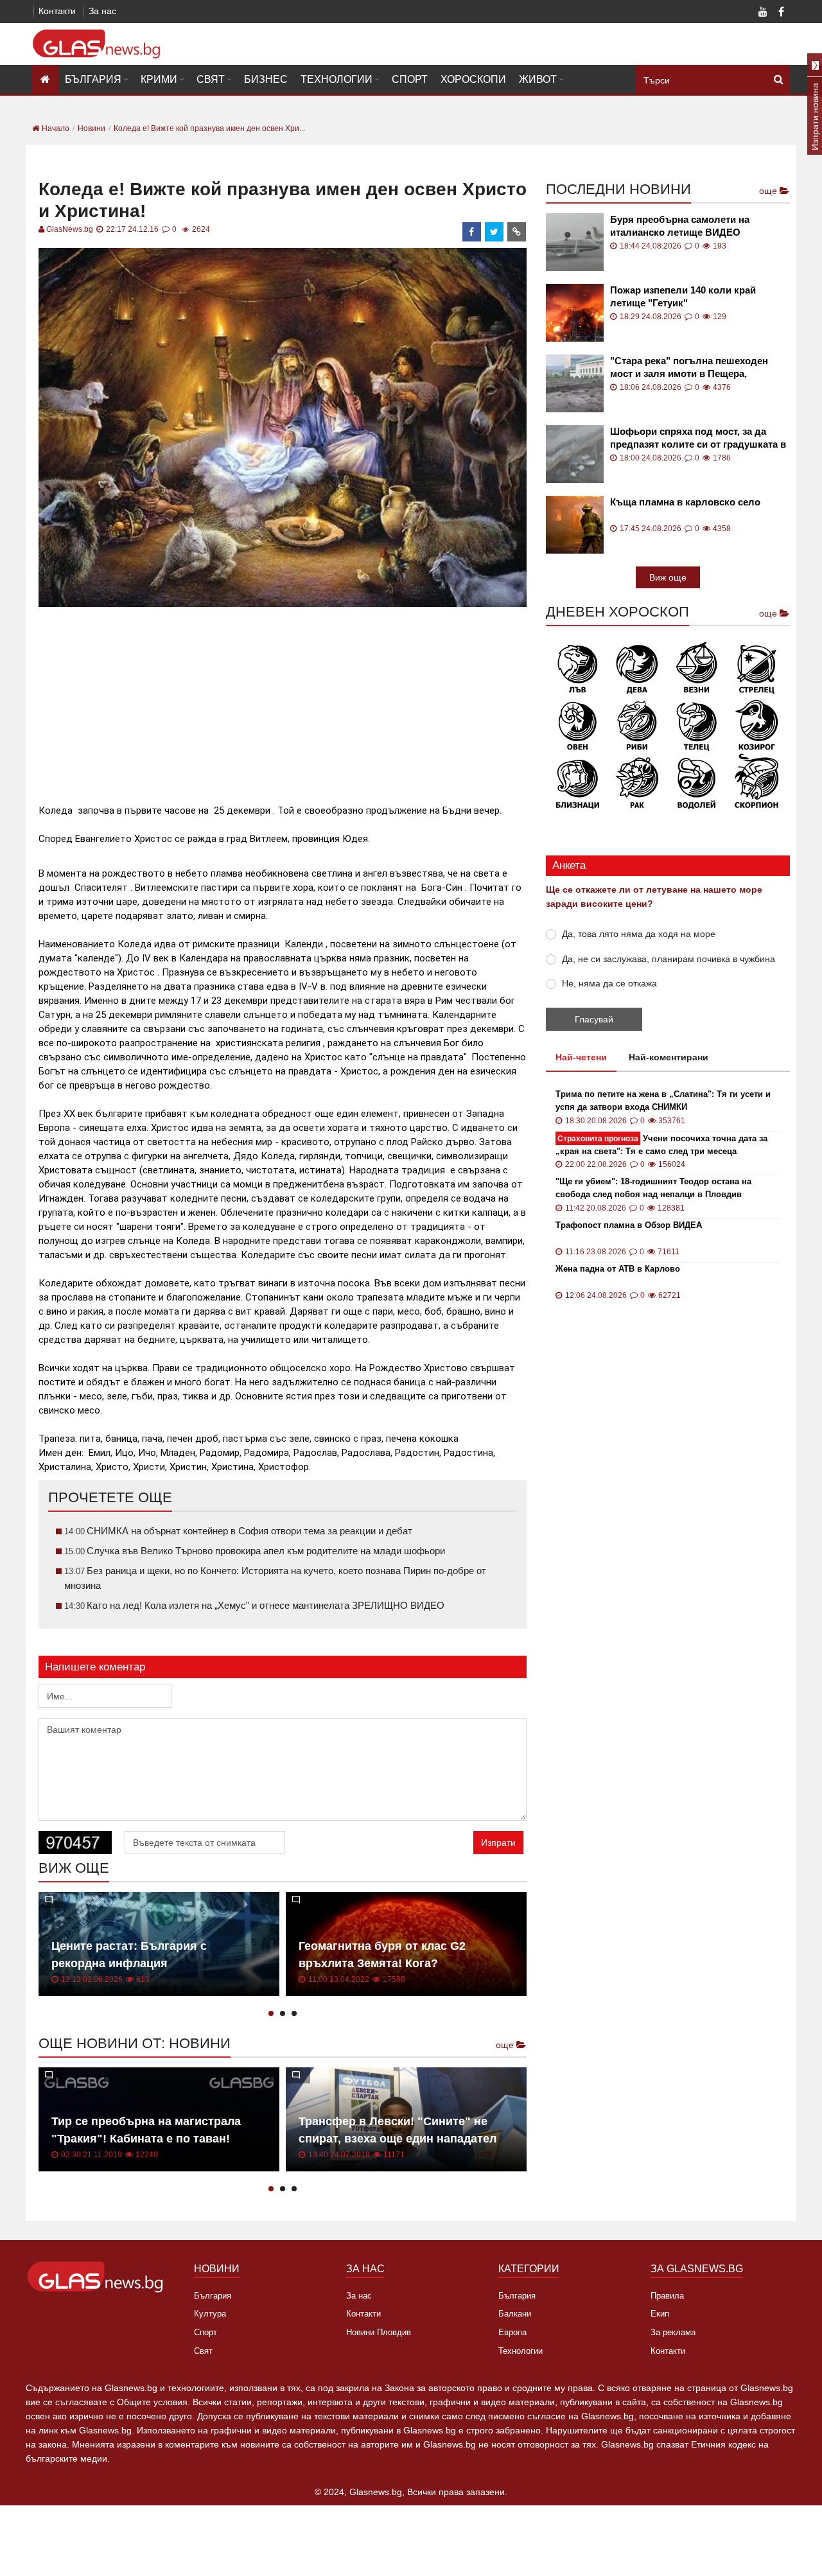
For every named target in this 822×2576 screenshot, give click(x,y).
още (506, 2045)
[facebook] (472, 232)
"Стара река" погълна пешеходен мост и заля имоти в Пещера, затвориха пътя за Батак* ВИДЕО (689, 368)
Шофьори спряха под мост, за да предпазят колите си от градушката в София (698, 438)
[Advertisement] (283, 700)
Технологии (337, 79)
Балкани (515, 2314)
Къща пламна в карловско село (685, 502)
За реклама (673, 2332)
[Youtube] (763, 13)
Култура (210, 2314)
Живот (538, 79)
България (93, 79)
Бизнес (266, 79)
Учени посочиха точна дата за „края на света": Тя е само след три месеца (661, 1145)
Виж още (668, 577)
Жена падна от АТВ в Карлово (618, 1269)
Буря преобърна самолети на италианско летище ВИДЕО (680, 226)
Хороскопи (473, 79)
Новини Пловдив (379, 2332)
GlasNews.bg (70, 229)
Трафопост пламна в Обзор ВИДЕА (629, 1225)
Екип (660, 2314)
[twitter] (494, 232)
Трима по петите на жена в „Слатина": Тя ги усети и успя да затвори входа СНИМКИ (663, 1100)
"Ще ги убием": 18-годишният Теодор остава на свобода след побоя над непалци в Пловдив (653, 1188)
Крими (159, 79)
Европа (512, 2332)
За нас (102, 11)
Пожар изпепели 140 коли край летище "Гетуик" (683, 296)
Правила (667, 2296)
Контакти (57, 11)
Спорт (410, 79)
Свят (211, 79)
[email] (517, 232)
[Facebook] (781, 13)
